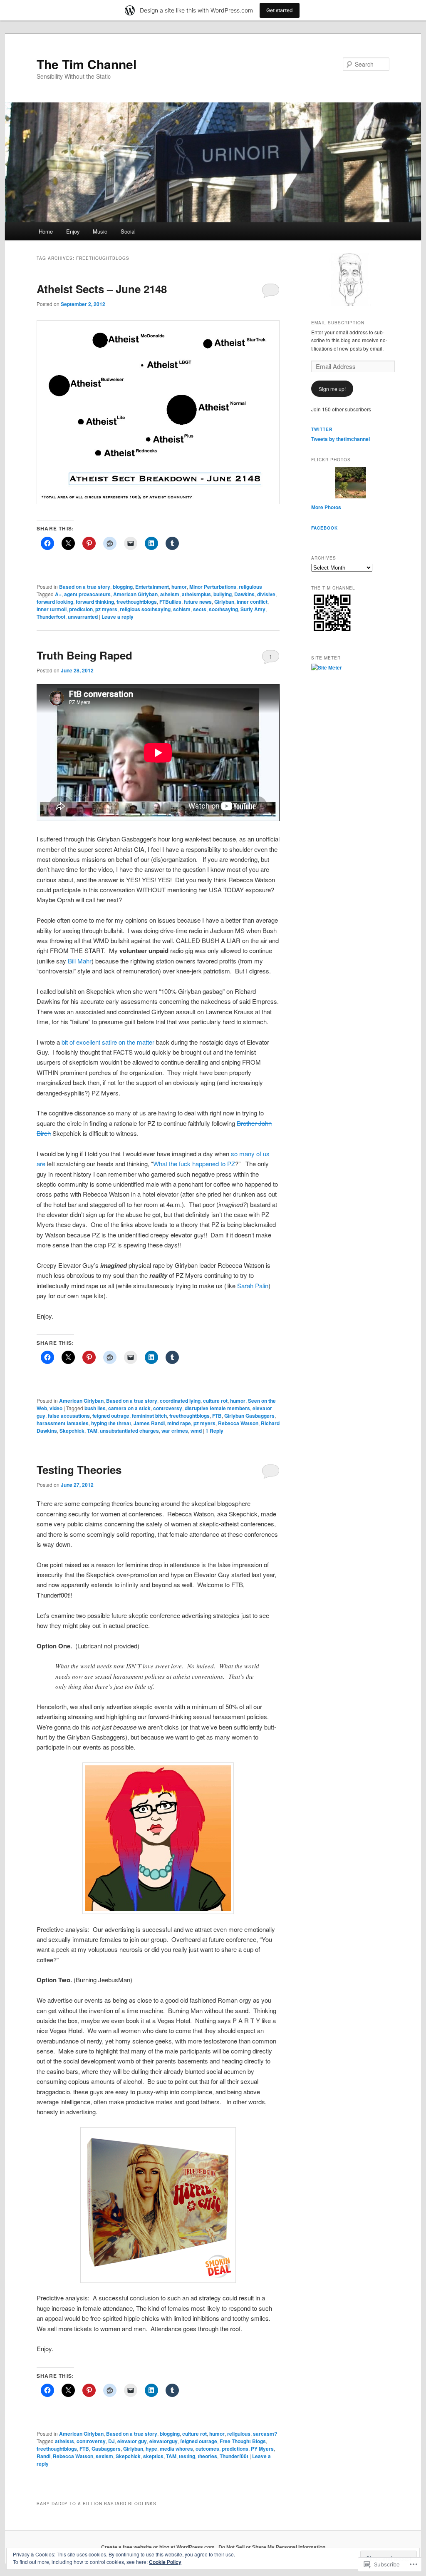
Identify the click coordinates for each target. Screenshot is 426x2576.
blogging (123, 587)
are (41, 1164)
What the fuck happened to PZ (194, 1164)
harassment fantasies (63, 1423)
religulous (250, 587)
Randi (43, 2456)
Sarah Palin (253, 1286)
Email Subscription (338, 323)
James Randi (149, 1423)
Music (100, 231)
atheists (64, 2441)
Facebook (324, 528)
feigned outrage (111, 1416)
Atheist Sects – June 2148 (102, 289)
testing (187, 2456)
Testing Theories (79, 1470)
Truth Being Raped (84, 655)
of (259, 1154)
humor (179, 587)
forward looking (55, 602)
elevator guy (132, 2441)
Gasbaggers (106, 2449)
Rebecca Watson (238, 1423)
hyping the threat (111, 1423)
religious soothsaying (145, 609)
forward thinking (95, 602)
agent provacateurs (87, 594)
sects (200, 609)
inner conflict (252, 602)
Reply (214, 1431)
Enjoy (73, 231)
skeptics (153, 2456)
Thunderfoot (51, 617)
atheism (170, 594)
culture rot (215, 1401)
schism (182, 609)
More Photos (326, 507)
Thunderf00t (234, 2456)
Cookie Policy (165, 2562)
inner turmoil (52, 609)
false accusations (69, 1416)
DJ (111, 2441)
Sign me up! (332, 389)
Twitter (322, 429)
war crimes (175, 1431)
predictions (235, 2449)
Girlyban (224, 602)
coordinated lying (180, 1401)
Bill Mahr (80, 961)
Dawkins (244, 594)
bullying (223, 594)
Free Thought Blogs (243, 2441)
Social (128, 231)
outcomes (207, 2449)
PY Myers (262, 2449)
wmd (196, 1431)
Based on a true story (85, 587)
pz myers (106, 609)
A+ (58, 594)
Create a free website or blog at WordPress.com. (159, 2547)
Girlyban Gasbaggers (249, 1416)
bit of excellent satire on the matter (108, 1042)
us (266, 1154)
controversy (168, 1408)
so (234, 1154)
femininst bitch (149, 1416)
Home (46, 231)
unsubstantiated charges (129, 1431)
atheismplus (196, 594)
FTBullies (170, 602)
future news (198, 602)
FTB (217, 1416)
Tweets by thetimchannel (341, 439)
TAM (92, 1431)
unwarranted (83, 617)
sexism (104, 2456)
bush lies (95, 1408)
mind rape (179, 1423)
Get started (280, 10)
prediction (81, 609)
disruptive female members (217, 1408)
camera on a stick (129, 1408)
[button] (158, 412)
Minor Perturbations (213, 587)
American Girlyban (135, 594)
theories (207, 2456)
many (247, 1154)
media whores (176, 2449)
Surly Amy (253, 609)
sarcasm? (265, 2434)
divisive (266, 594)
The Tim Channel (87, 64)
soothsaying (223, 609)
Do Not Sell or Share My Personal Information (272, 2547)
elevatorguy (163, 2441)
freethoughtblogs (137, 602)
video (56, 1408)
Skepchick (72, 1431)
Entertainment (152, 587)
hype (151, 2449)
